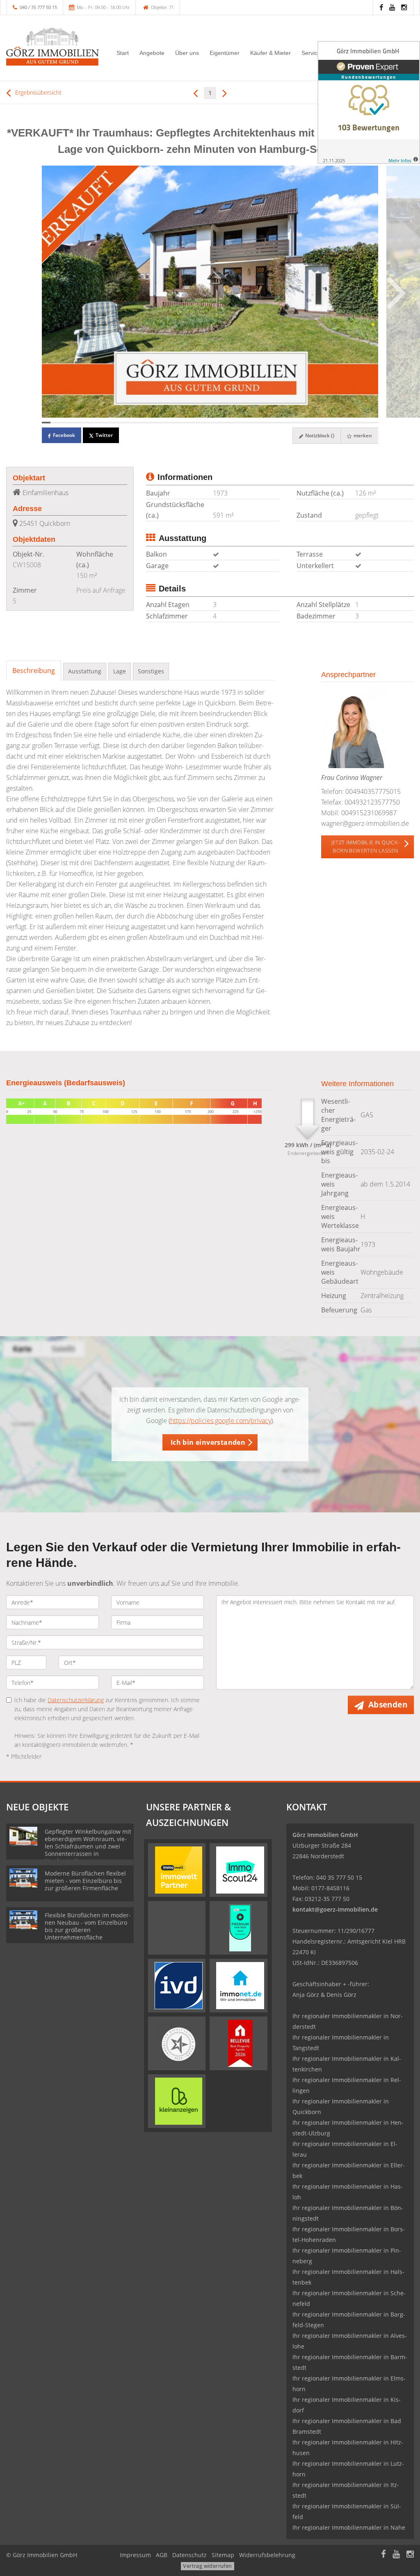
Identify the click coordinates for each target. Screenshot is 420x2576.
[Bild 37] (357, 423)
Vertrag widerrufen (207, 2566)
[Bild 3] (63, 423)
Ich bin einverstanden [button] (208, 1442)
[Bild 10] (124, 423)
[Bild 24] (244, 423)
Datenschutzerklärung (76, 1700)
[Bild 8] (106, 423)
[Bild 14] (158, 423)
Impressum (135, 2555)
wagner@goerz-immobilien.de (365, 823)
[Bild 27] (270, 423)
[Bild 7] (98, 423)
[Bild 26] (261, 423)
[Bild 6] (89, 423)
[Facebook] (381, 7)
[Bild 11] (132, 423)
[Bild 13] (150, 423)
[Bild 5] (81, 423)
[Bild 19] (201, 423)
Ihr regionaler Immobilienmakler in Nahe (349, 2527)
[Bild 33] (322, 423)
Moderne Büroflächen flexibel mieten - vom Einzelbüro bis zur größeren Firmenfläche (85, 1881)
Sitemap (223, 2555)
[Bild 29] (287, 423)
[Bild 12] (141, 423)
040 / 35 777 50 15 (38, 7)
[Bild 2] (55, 423)
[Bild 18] (193, 423)
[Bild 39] (374, 423)
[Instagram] (404, 7)
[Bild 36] (348, 423)
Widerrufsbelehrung (267, 2555)
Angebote (152, 53)
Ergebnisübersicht (38, 92)
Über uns (187, 53)
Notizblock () (319, 435)
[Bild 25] (253, 423)
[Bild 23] (236, 423)
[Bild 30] (296, 423)
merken (362, 435)
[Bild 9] (115, 423)
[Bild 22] (227, 423)
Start (123, 53)
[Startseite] (52, 47)
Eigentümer (225, 53)
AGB (162, 2555)
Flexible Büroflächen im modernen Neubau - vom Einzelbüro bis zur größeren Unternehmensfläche (88, 1926)
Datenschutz (189, 2555)
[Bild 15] (167, 423)
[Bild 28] (279, 423)
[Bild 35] (339, 423)
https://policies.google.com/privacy (221, 1421)
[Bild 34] (331, 423)
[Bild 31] (305, 423)
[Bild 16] (175, 423)
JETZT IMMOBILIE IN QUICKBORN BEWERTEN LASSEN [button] (366, 846)
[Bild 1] (46, 423)
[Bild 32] (313, 423)
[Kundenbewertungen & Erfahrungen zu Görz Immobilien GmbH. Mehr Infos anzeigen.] (369, 102)
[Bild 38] (365, 423)
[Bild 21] (218, 423)
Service (311, 53)
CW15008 (27, 565)
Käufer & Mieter (270, 53)
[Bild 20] (210, 423)
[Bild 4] (72, 423)
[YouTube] (392, 7)
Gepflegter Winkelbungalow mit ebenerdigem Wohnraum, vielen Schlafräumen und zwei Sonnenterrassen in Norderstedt (88, 1846)
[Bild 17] (184, 423)
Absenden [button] (388, 1705)
